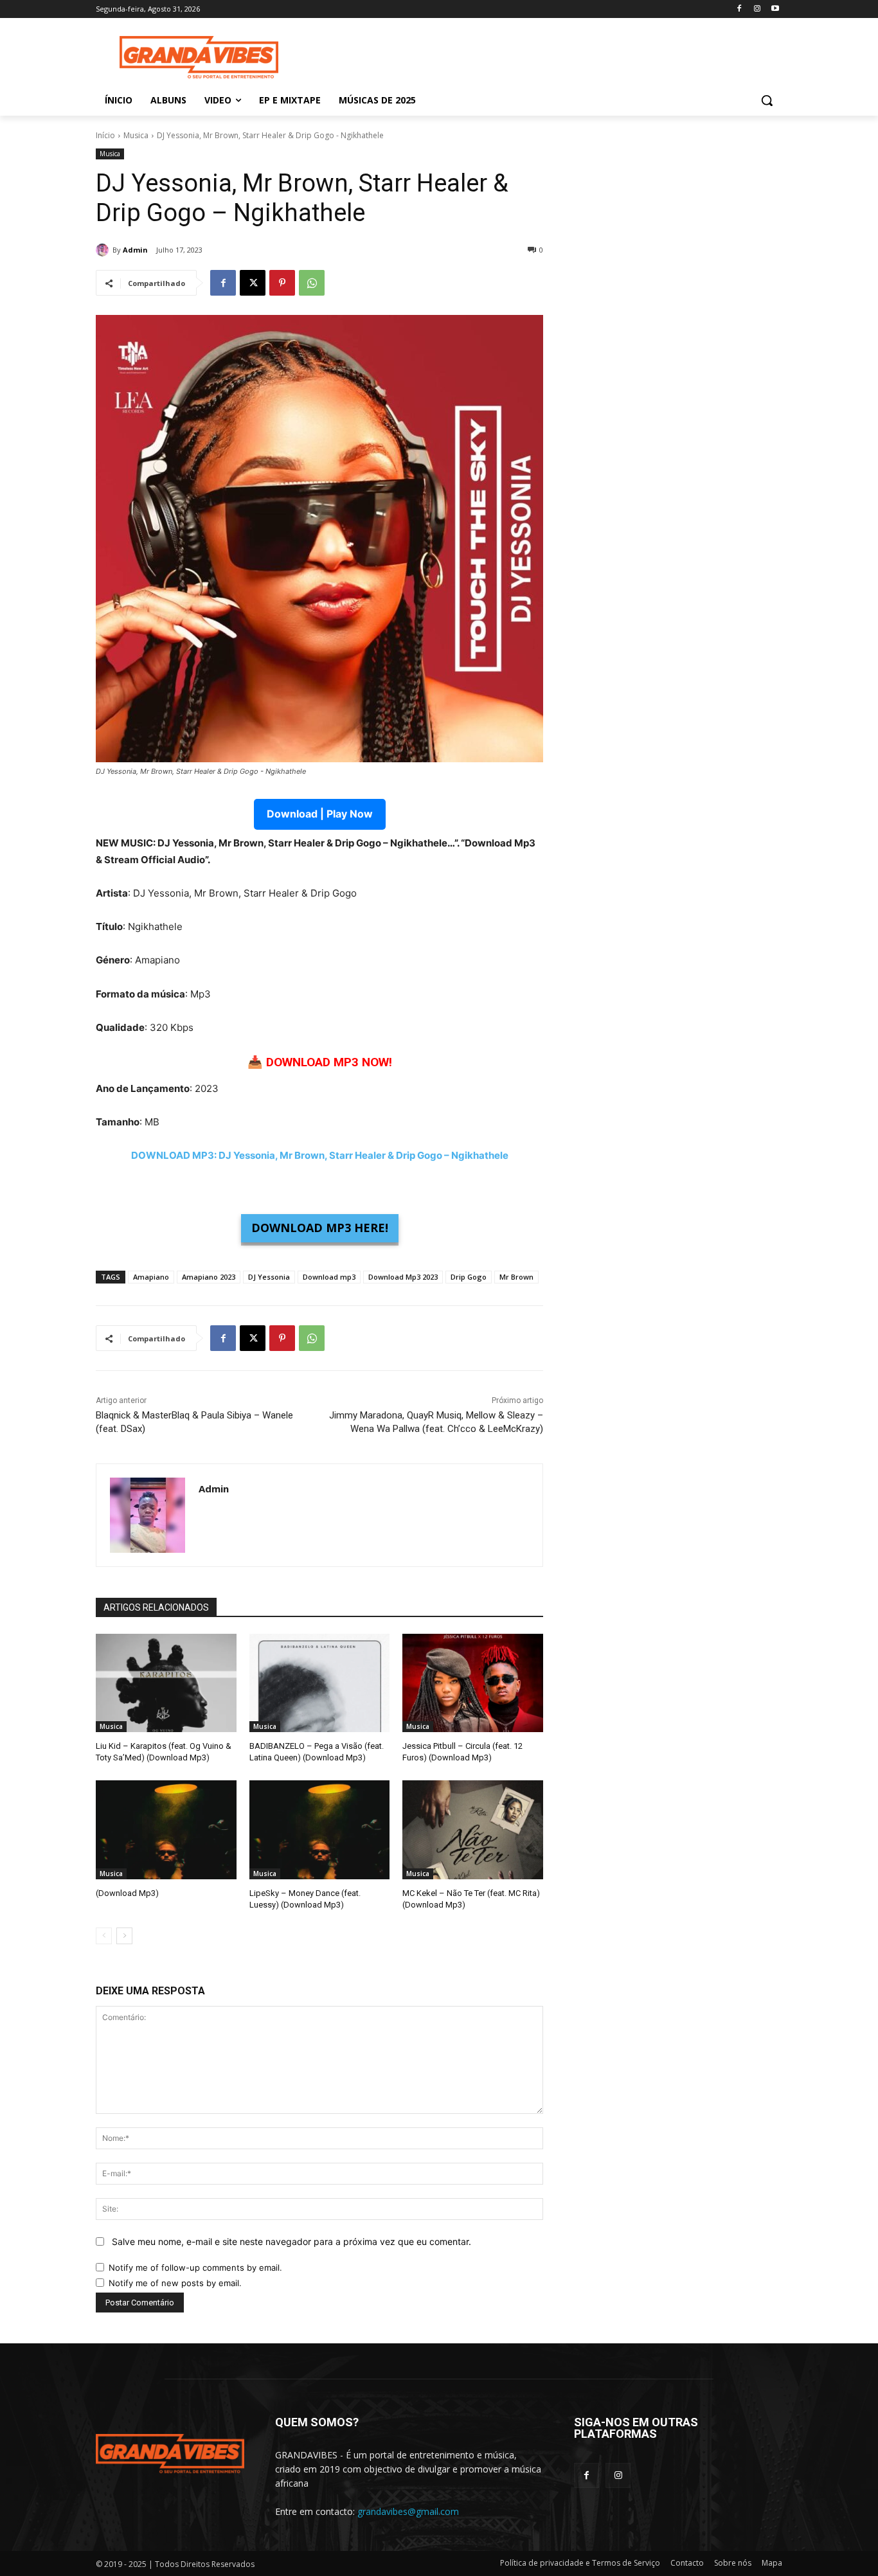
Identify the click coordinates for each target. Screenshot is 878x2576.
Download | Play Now (320, 814)
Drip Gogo (469, 1277)
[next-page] (124, 1936)
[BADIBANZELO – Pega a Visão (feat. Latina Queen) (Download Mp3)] (320, 1683)
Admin (135, 250)
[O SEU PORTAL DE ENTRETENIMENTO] (199, 58)
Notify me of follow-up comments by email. (195, 2267)
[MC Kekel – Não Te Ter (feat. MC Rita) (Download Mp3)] (473, 1829)
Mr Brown (516, 1277)
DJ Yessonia (269, 1277)
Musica (136, 135)
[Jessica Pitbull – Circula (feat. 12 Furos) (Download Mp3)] (473, 1683)
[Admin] (104, 250)
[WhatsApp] (312, 283)
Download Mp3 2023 (403, 1277)
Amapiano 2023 (209, 1277)
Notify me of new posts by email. (175, 2283)
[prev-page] (104, 1936)
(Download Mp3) (127, 1893)
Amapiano (151, 1277)
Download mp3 (329, 1277)
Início (105, 135)
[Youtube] (775, 9)
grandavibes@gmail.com (408, 2511)
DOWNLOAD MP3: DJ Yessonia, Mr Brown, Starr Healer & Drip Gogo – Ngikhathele (320, 1155)
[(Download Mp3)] (166, 1829)
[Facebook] (739, 9)
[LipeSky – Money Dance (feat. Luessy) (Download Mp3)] (320, 1829)
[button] (767, 100)
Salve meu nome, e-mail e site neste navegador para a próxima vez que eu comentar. (291, 2241)
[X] (253, 283)
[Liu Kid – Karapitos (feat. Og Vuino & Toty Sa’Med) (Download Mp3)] (166, 1683)
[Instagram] (757, 9)
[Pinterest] (282, 283)
